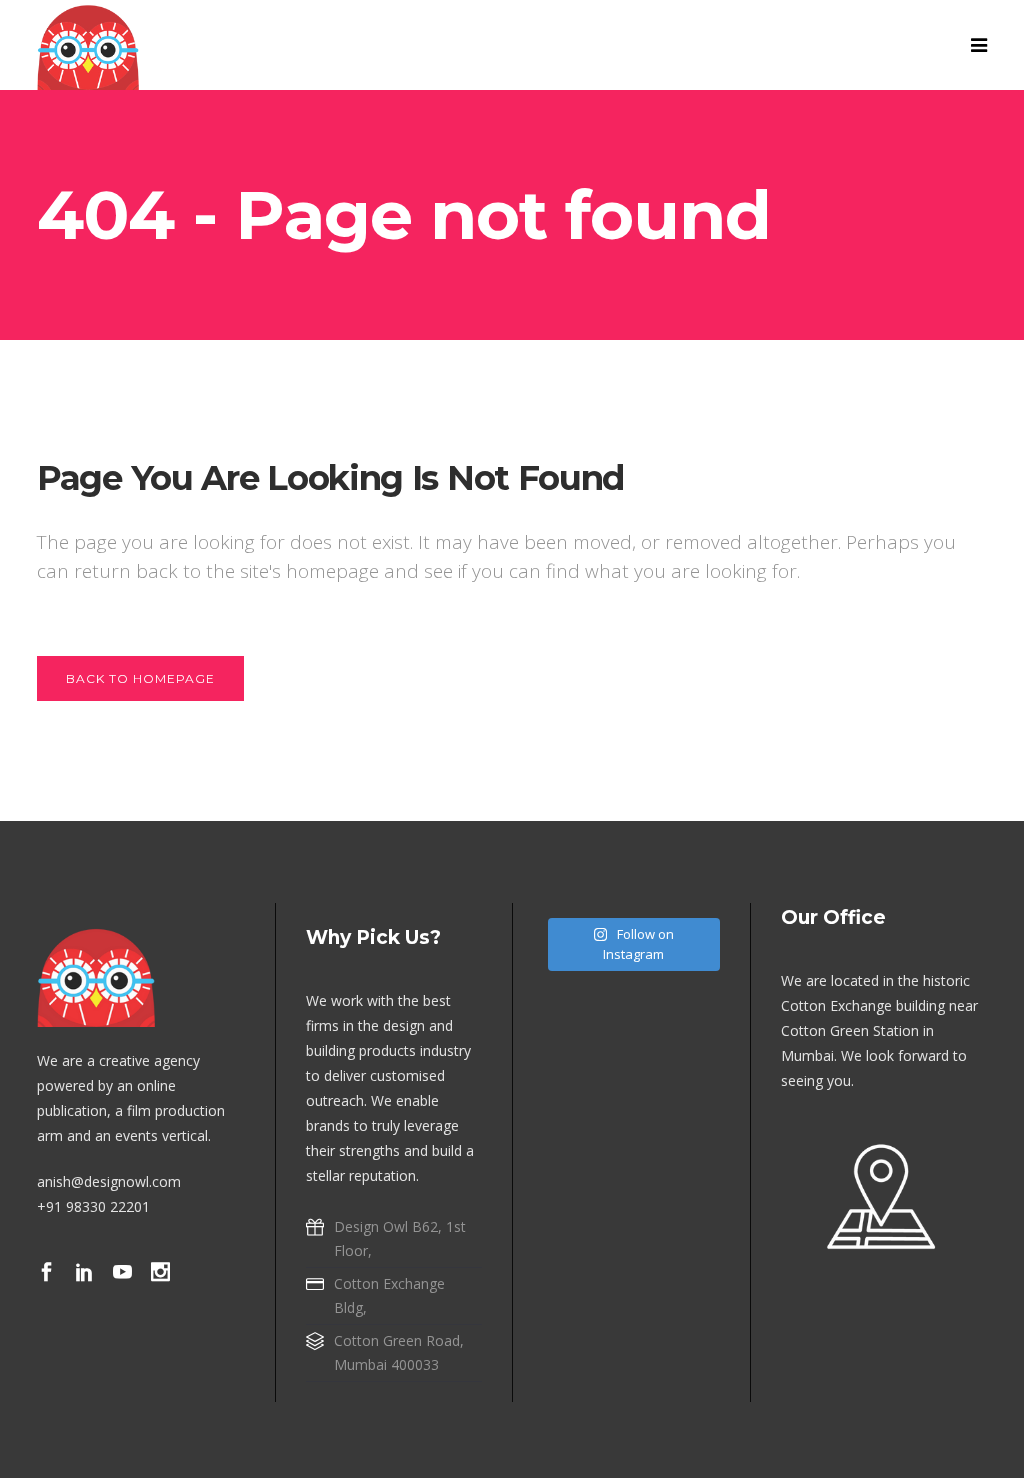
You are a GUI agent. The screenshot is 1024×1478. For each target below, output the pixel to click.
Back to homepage (140, 678)
